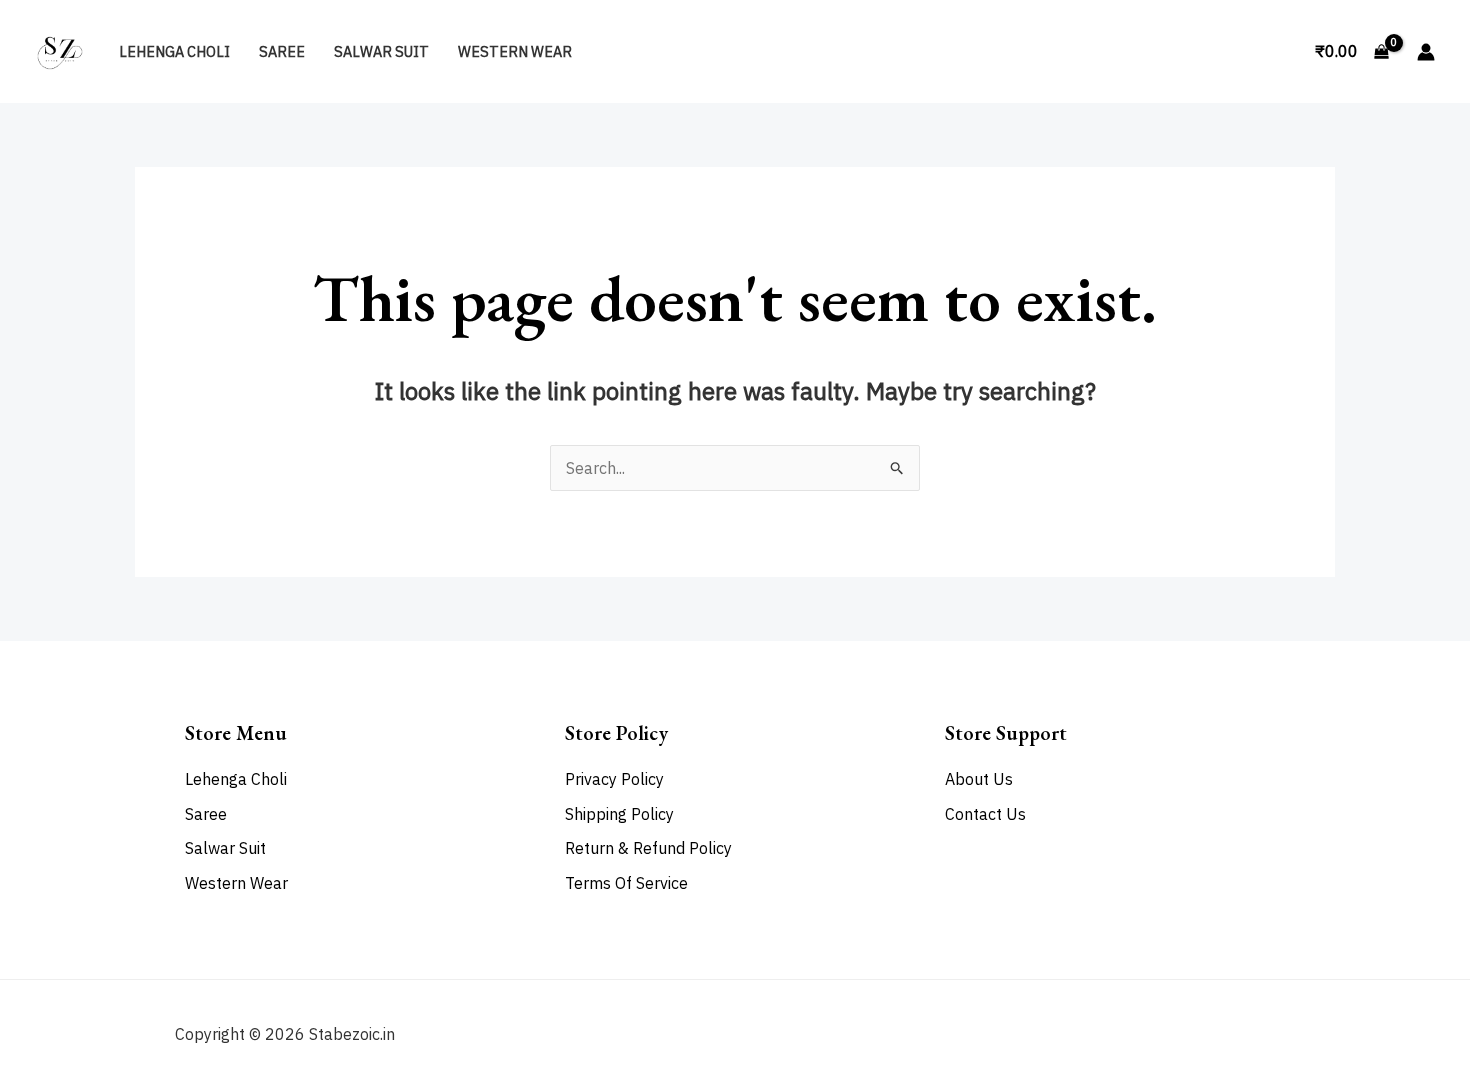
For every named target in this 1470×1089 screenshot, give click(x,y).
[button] (1277, 52)
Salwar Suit (381, 51)
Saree (282, 51)
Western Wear (515, 51)
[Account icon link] (1426, 52)
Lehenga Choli (174, 51)
